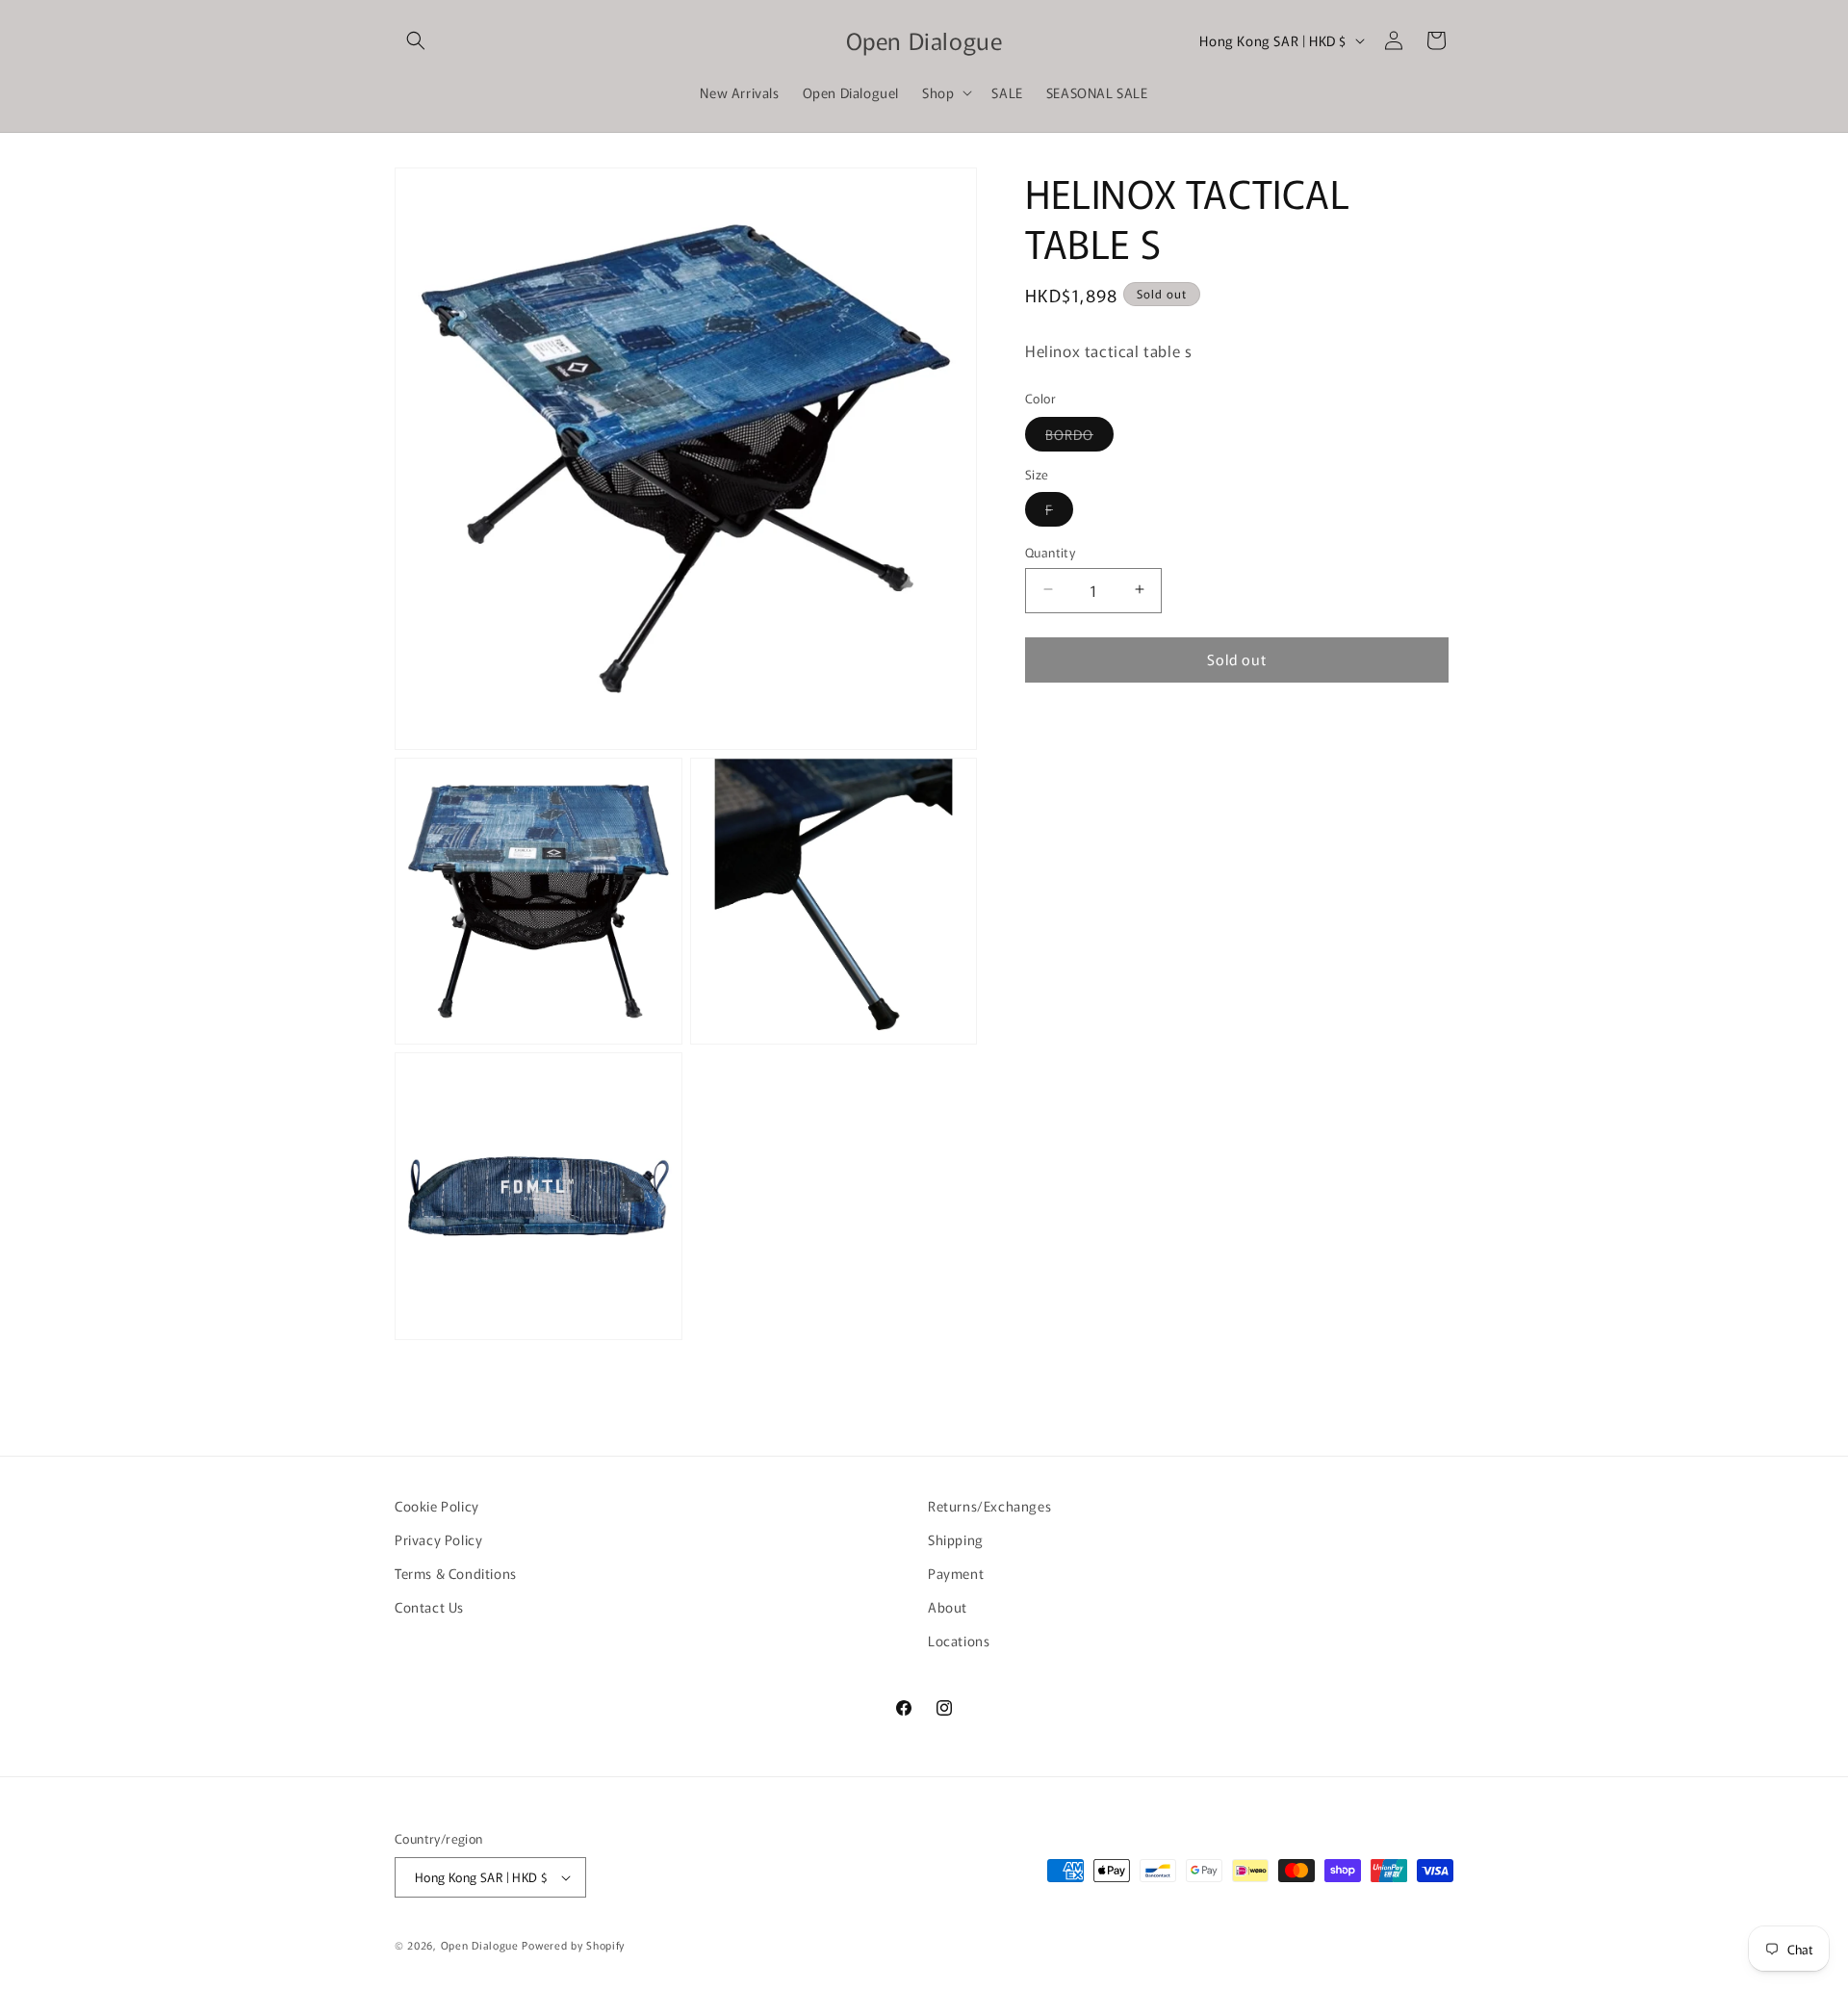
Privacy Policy (438, 1539)
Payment (956, 1573)
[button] (416, 40)
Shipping (956, 1539)
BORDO (1079, 437)
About (948, 1607)
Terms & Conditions (456, 1573)
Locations (959, 1641)
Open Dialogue (480, 1945)
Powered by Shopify (573, 1945)
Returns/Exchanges (989, 1506)
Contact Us (429, 1607)
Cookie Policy (437, 1506)
